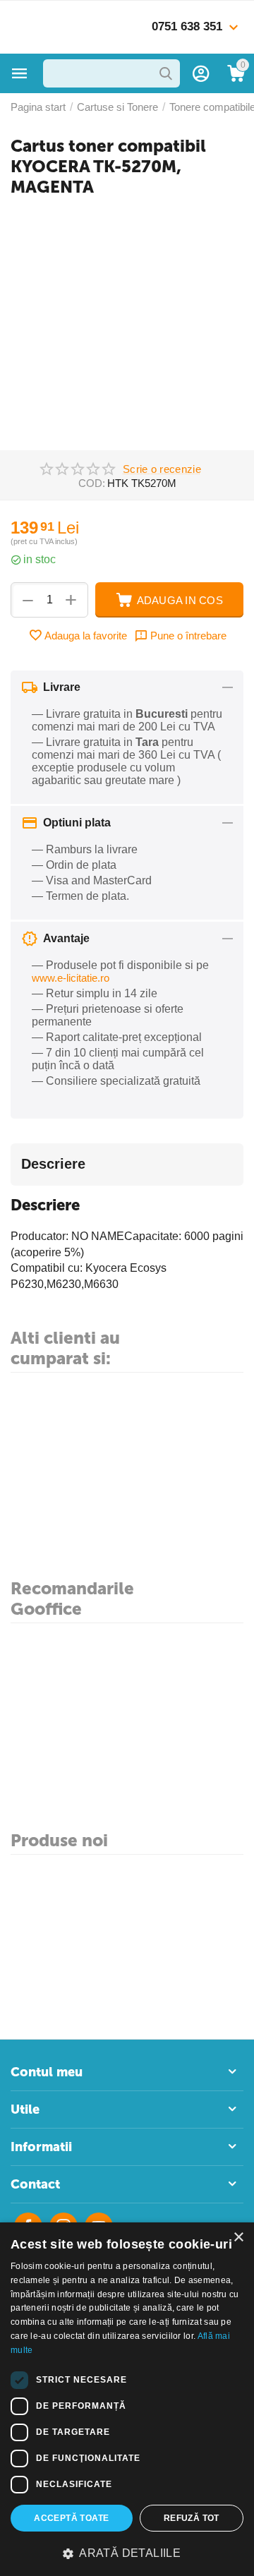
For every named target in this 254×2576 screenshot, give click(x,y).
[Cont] (201, 73)
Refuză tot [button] (192, 2518)
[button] (127, 2553)
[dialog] (127, 2399)
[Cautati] (166, 73)
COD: (92, 483)
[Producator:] (224, 524)
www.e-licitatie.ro (71, 978)
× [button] (238, 2238)
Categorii (20, 73)
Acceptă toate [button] (71, 2518)
